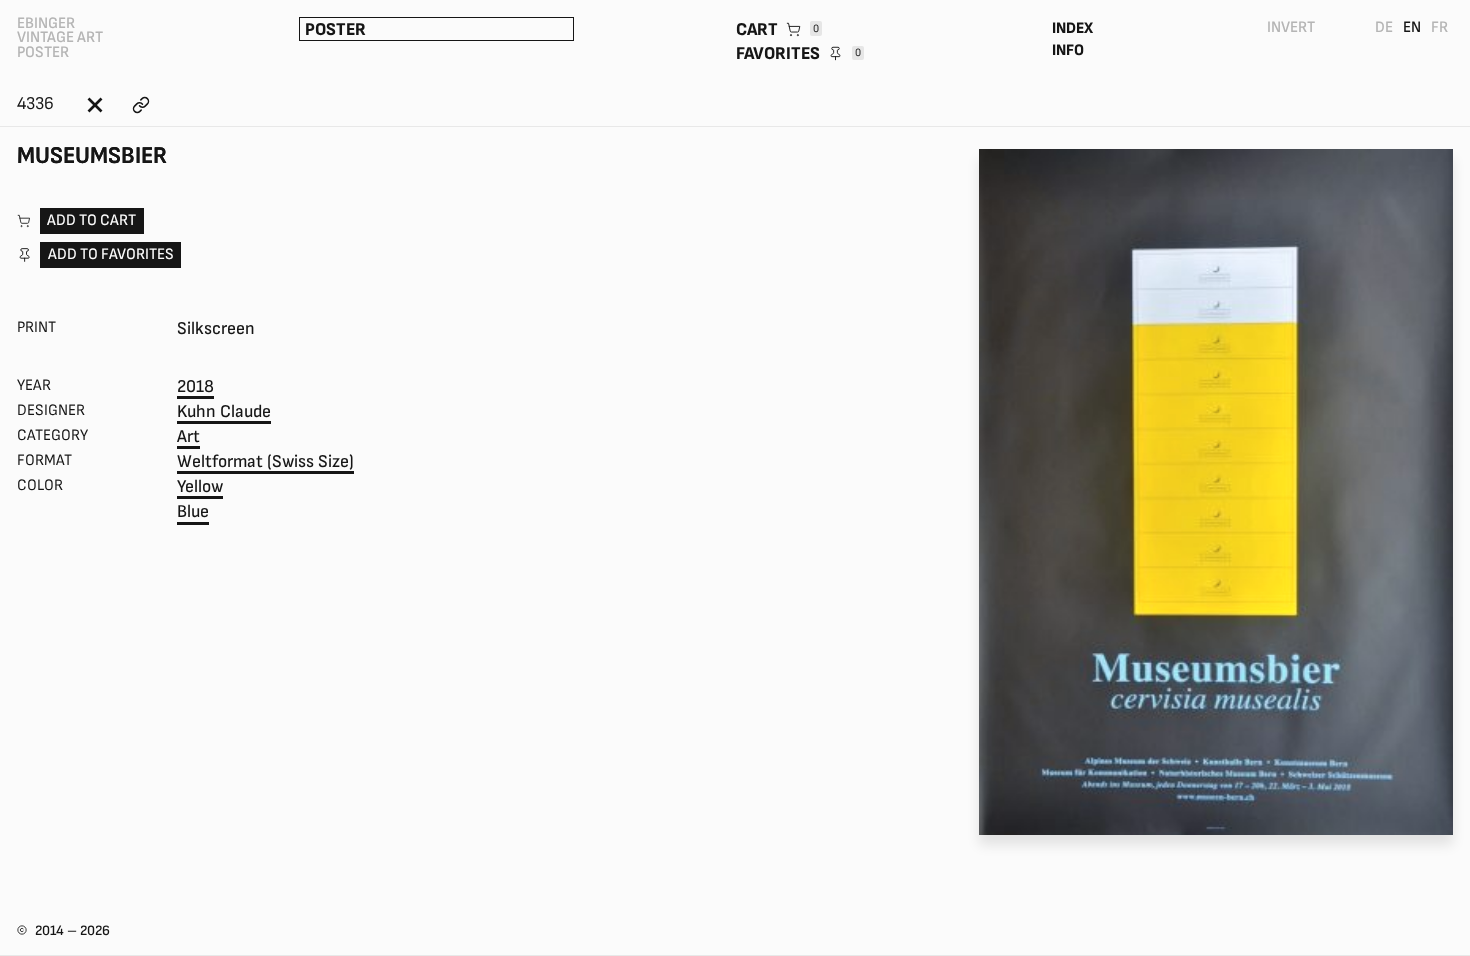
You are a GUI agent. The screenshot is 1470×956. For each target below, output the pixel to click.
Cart (777, 29)
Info (1068, 50)
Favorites (798, 53)
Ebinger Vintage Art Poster (60, 38)
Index (1072, 28)
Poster (335, 29)
